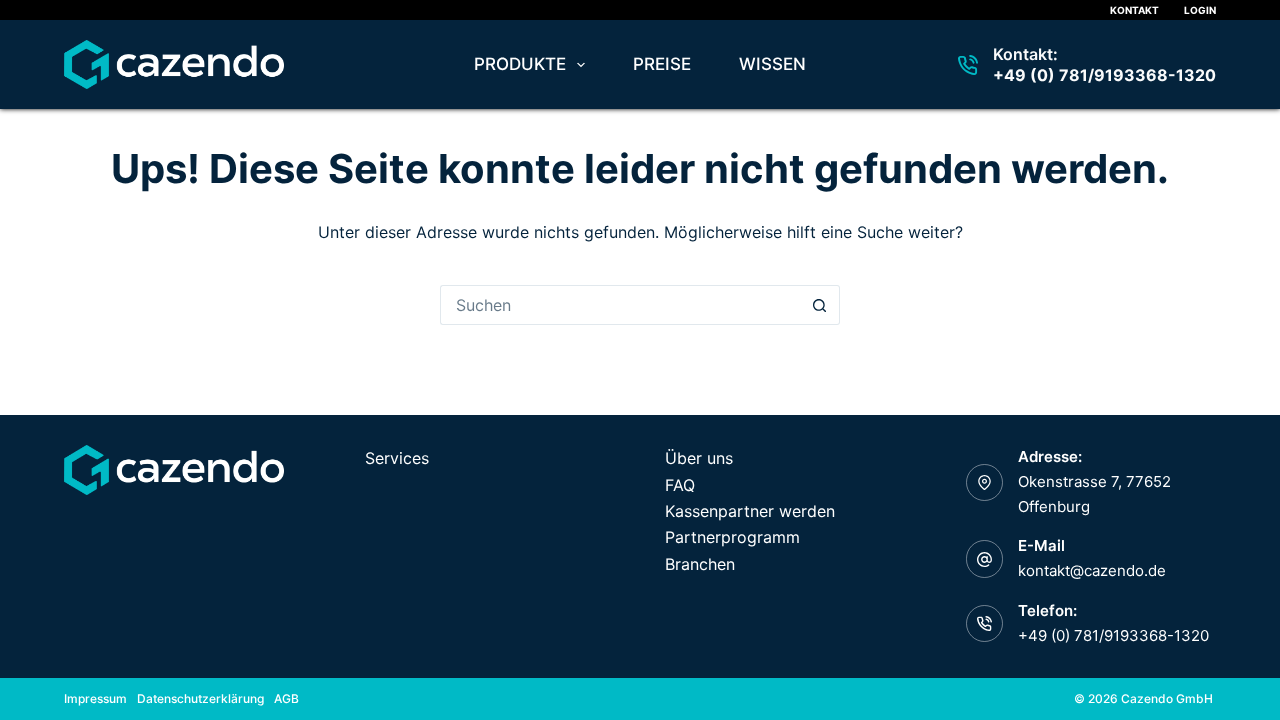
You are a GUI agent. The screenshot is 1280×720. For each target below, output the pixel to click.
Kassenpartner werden (750, 511)
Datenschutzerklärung (200, 698)
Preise (662, 64)
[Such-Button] (820, 305)
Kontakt (1134, 10)
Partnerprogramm (732, 537)
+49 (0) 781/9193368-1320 (1104, 75)
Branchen (700, 564)
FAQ (680, 485)
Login (1200, 10)
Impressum (95, 698)
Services (397, 458)
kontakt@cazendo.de (1092, 570)
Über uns (699, 458)
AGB (286, 698)
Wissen (772, 64)
